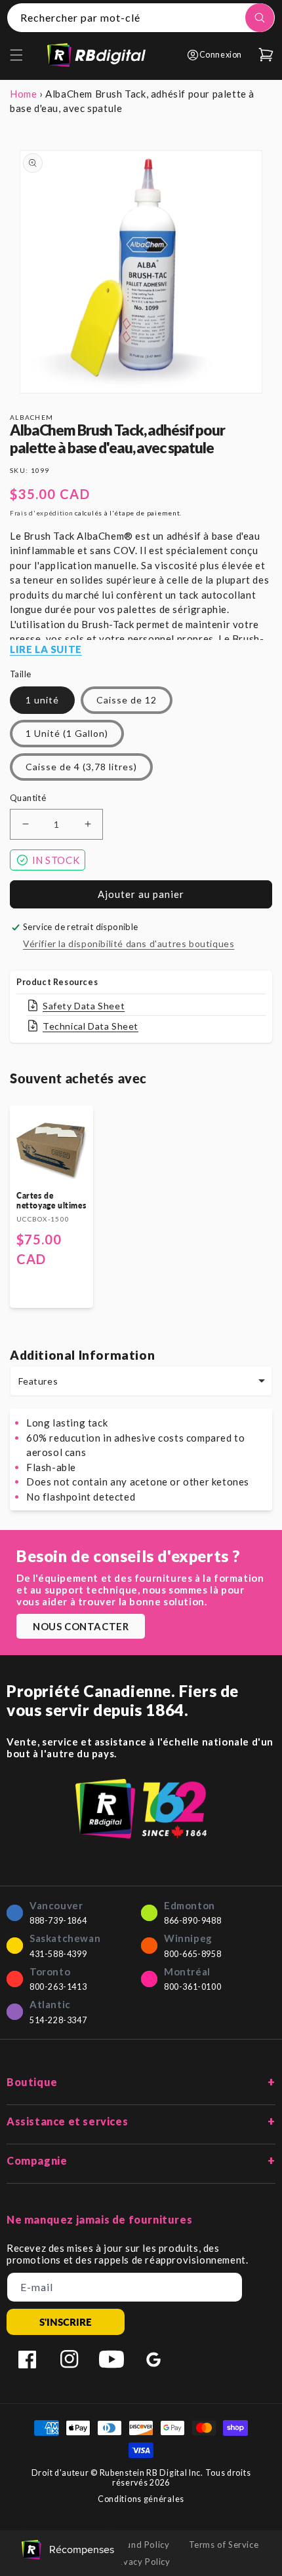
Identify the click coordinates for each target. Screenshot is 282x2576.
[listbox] (141, 1381)
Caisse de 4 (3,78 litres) (81, 767)
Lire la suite (46, 649)
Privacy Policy (141, 2562)
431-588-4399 (58, 1954)
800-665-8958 (192, 1954)
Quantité (28, 798)
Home (23, 94)
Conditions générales (141, 2499)
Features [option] (38, 1381)
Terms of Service (224, 2545)
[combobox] (141, 18)
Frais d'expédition (42, 513)
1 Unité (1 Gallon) (67, 733)
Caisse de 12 (127, 700)
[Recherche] (260, 18)
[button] (16, 55)
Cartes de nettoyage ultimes (51, 1201)
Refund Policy (141, 2545)
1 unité (42, 700)
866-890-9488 (192, 1921)
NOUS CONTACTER (81, 1626)
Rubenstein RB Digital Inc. (151, 2473)
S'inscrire (66, 2322)
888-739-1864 (58, 1921)
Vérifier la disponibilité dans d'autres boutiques (129, 943)
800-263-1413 (58, 1987)
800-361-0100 (192, 1987)
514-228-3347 (58, 2020)
